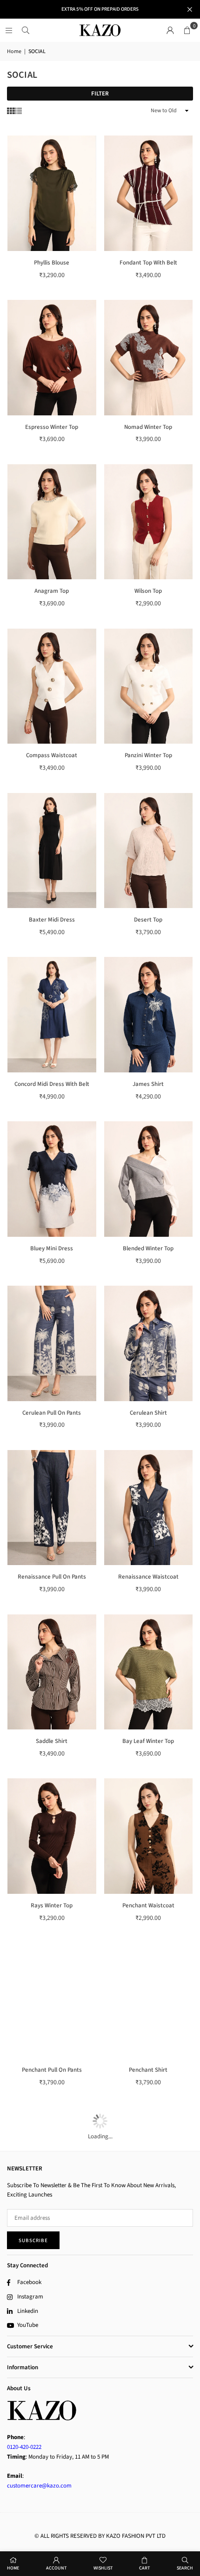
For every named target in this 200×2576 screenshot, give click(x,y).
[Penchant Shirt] (149, 2000)
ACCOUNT (56, 2568)
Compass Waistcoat (52, 755)
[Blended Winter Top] (149, 1179)
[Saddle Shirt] (52, 1672)
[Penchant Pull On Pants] (52, 2000)
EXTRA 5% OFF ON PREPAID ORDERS (100, 9)
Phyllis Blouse (52, 263)
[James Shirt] (149, 1015)
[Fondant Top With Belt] (149, 193)
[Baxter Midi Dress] (52, 851)
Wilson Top (148, 591)
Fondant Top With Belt (148, 263)
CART (144, 2568)
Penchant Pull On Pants (52, 2070)
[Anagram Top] (52, 522)
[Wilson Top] (149, 522)
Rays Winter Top (52, 1905)
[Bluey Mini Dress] (52, 1179)
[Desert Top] (149, 851)
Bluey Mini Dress (52, 1248)
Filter (100, 94)
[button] (187, 30)
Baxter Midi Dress (52, 920)
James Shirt (148, 1084)
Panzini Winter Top (148, 755)
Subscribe (33, 2240)
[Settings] (170, 30)
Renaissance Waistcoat (148, 1577)
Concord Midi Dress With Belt (52, 1084)
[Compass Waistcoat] (52, 686)
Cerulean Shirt (148, 1413)
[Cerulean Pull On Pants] (52, 1343)
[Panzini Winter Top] (149, 686)
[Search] (26, 30)
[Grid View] (11, 111)
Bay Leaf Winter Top (148, 1741)
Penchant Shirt (148, 2070)
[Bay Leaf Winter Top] (149, 1672)
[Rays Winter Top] (52, 1836)
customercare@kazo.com (39, 2486)
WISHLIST (103, 2568)
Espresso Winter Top (52, 427)
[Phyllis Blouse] (52, 193)
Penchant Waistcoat (148, 1905)
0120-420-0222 (24, 2447)
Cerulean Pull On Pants (52, 1413)
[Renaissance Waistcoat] (149, 1508)
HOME (13, 2568)
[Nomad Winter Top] (149, 358)
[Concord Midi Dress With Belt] (52, 1015)
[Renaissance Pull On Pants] (52, 1508)
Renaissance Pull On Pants (52, 1577)
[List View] (18, 111)
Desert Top (148, 920)
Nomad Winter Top (148, 427)
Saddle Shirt (52, 1741)
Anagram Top (52, 591)
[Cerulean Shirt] (149, 1343)
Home (14, 51)
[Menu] (9, 30)
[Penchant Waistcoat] (149, 1836)
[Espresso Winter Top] (52, 358)
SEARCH (185, 2568)
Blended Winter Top (148, 1248)
